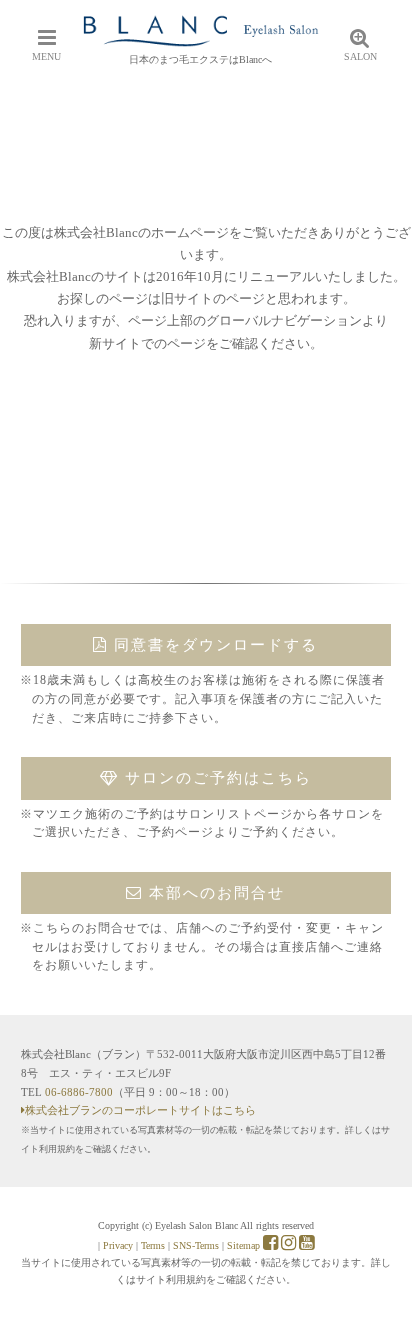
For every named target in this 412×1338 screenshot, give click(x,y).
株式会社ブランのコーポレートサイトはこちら (140, 1110)
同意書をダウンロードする (213, 645)
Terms (153, 1245)
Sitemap (243, 1245)
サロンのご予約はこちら (215, 778)
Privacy (118, 1245)
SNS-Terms (196, 1245)
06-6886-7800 (79, 1092)
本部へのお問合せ (214, 893)
